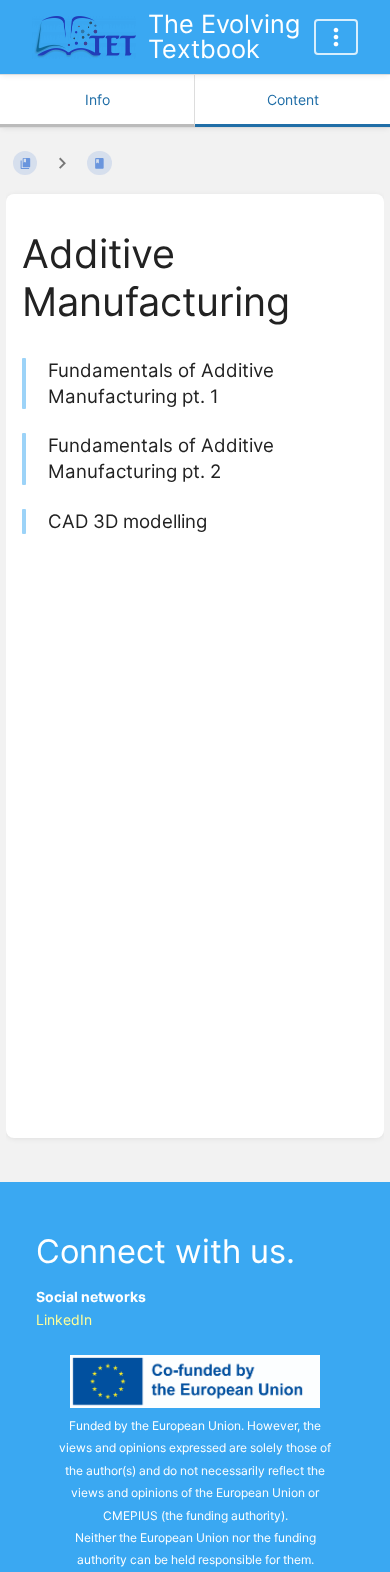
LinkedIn (64, 1319)
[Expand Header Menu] (336, 37)
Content (293, 99)
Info (97, 99)
